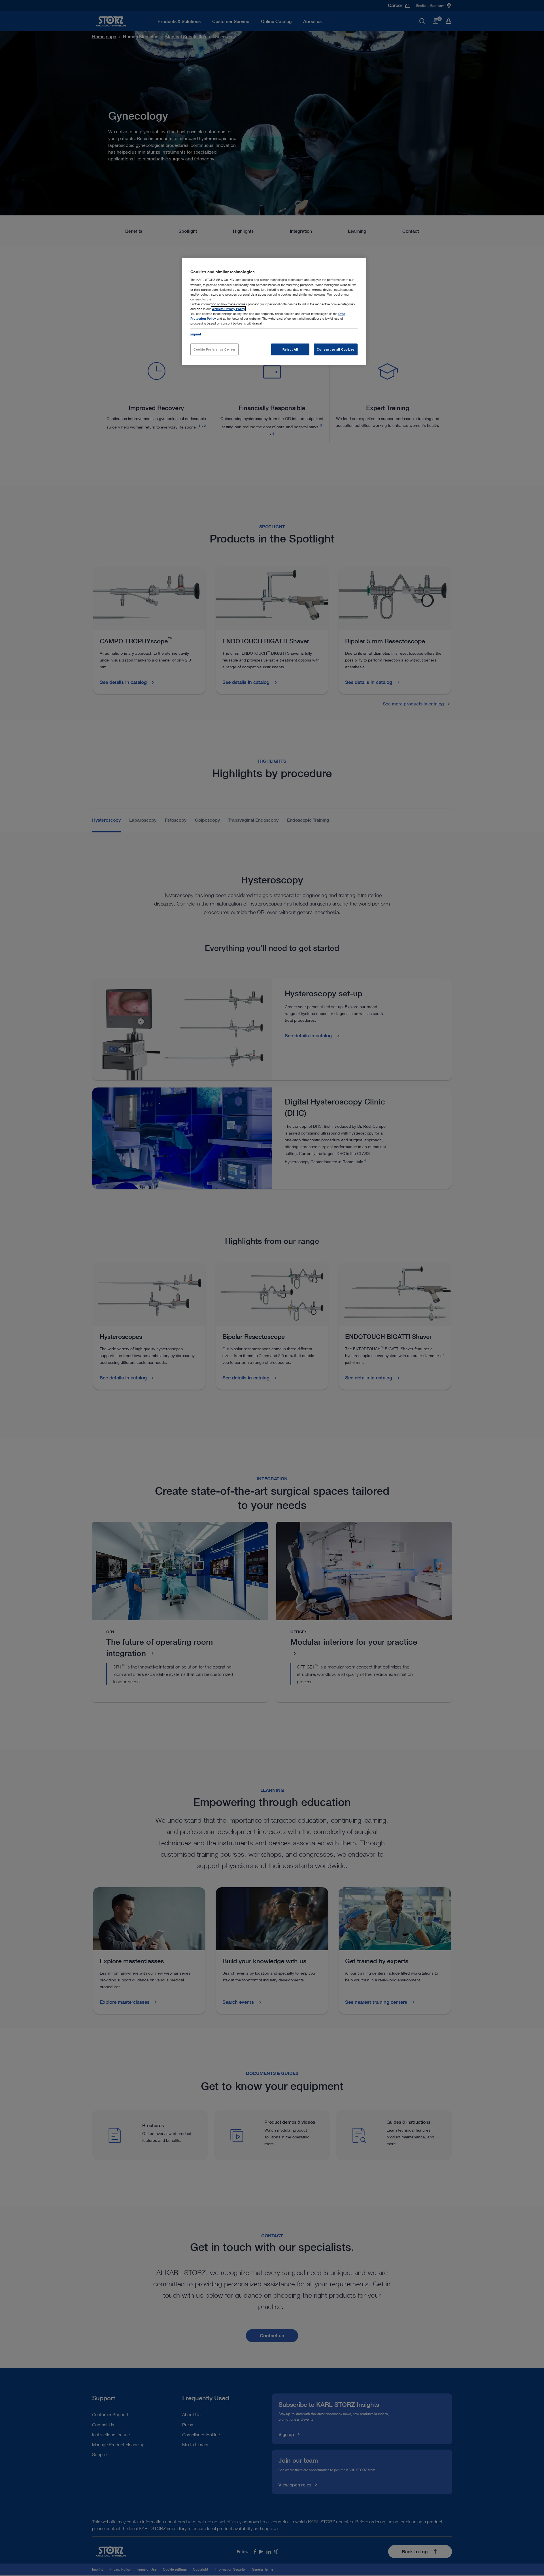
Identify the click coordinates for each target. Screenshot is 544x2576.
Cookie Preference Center (214, 349)
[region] (274, 311)
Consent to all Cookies (336, 349)
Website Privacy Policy (228, 309)
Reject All (290, 349)
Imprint (196, 334)
